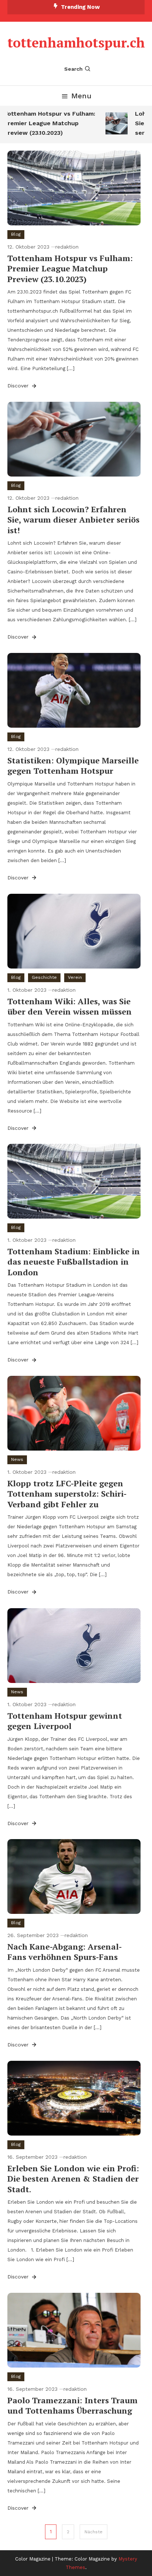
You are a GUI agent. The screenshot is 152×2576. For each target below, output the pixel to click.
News (17, 1459)
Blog (16, 234)
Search (73, 69)
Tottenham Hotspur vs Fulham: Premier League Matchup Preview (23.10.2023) (70, 268)
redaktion (67, 247)
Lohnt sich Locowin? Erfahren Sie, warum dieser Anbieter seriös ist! (73, 520)
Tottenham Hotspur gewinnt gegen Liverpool (65, 1721)
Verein (75, 977)
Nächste (94, 2532)
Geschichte (44, 977)
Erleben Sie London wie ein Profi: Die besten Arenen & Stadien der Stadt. (73, 2179)
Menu (81, 96)
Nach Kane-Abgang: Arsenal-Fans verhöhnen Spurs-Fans (65, 1952)
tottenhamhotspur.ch (76, 43)
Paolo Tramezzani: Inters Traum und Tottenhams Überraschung (72, 2405)
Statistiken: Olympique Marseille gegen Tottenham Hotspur (73, 766)
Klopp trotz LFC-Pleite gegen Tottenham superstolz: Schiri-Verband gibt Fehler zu (67, 1494)
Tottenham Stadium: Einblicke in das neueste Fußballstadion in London (74, 1262)
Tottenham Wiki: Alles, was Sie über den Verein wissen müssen (70, 1006)
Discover (19, 386)
